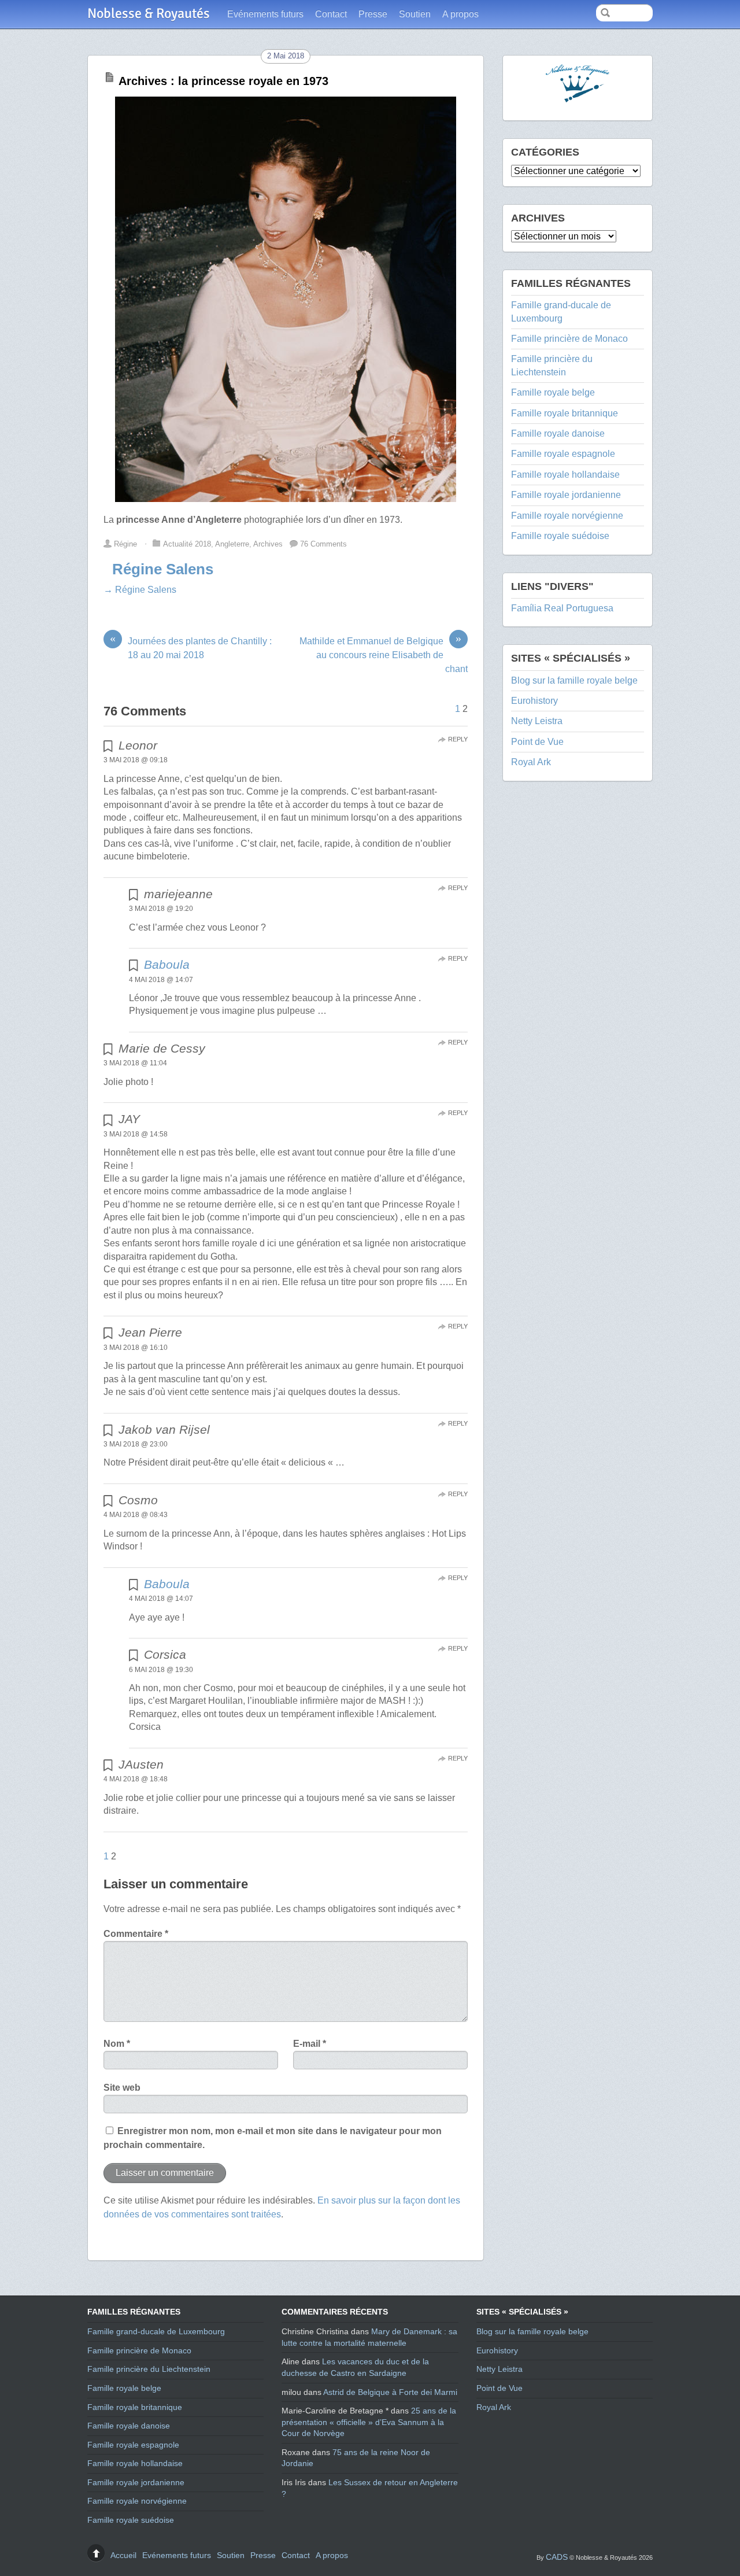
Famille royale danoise (558, 433)
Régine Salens (163, 569)
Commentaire (136, 1934)
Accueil (123, 2555)
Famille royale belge (553, 392)
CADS (557, 2557)
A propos (460, 14)
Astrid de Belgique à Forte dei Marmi (390, 2392)
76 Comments (323, 544)
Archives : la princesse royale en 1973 (223, 81)
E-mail (310, 2044)
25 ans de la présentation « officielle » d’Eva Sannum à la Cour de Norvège (369, 2422)
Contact (331, 14)
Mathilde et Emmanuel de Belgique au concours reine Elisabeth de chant (384, 654)
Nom (117, 2044)
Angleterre (232, 544)
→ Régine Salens (140, 590)
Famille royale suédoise (560, 536)
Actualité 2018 (187, 544)
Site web (122, 2088)
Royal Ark (531, 762)
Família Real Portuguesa (562, 608)
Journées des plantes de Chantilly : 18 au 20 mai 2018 (191, 647)
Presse (373, 14)
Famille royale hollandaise (565, 475)
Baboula (167, 964)
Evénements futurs (265, 14)
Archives (268, 544)
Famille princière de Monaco (569, 339)
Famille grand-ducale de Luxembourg (156, 2331)
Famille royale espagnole (563, 454)
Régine (125, 544)
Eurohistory (534, 701)
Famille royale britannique (565, 413)
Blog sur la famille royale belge (574, 680)
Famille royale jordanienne (566, 495)
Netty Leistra (537, 721)
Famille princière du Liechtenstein (149, 2369)
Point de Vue (537, 742)
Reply (458, 739)
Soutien (415, 14)
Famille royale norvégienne (567, 516)
